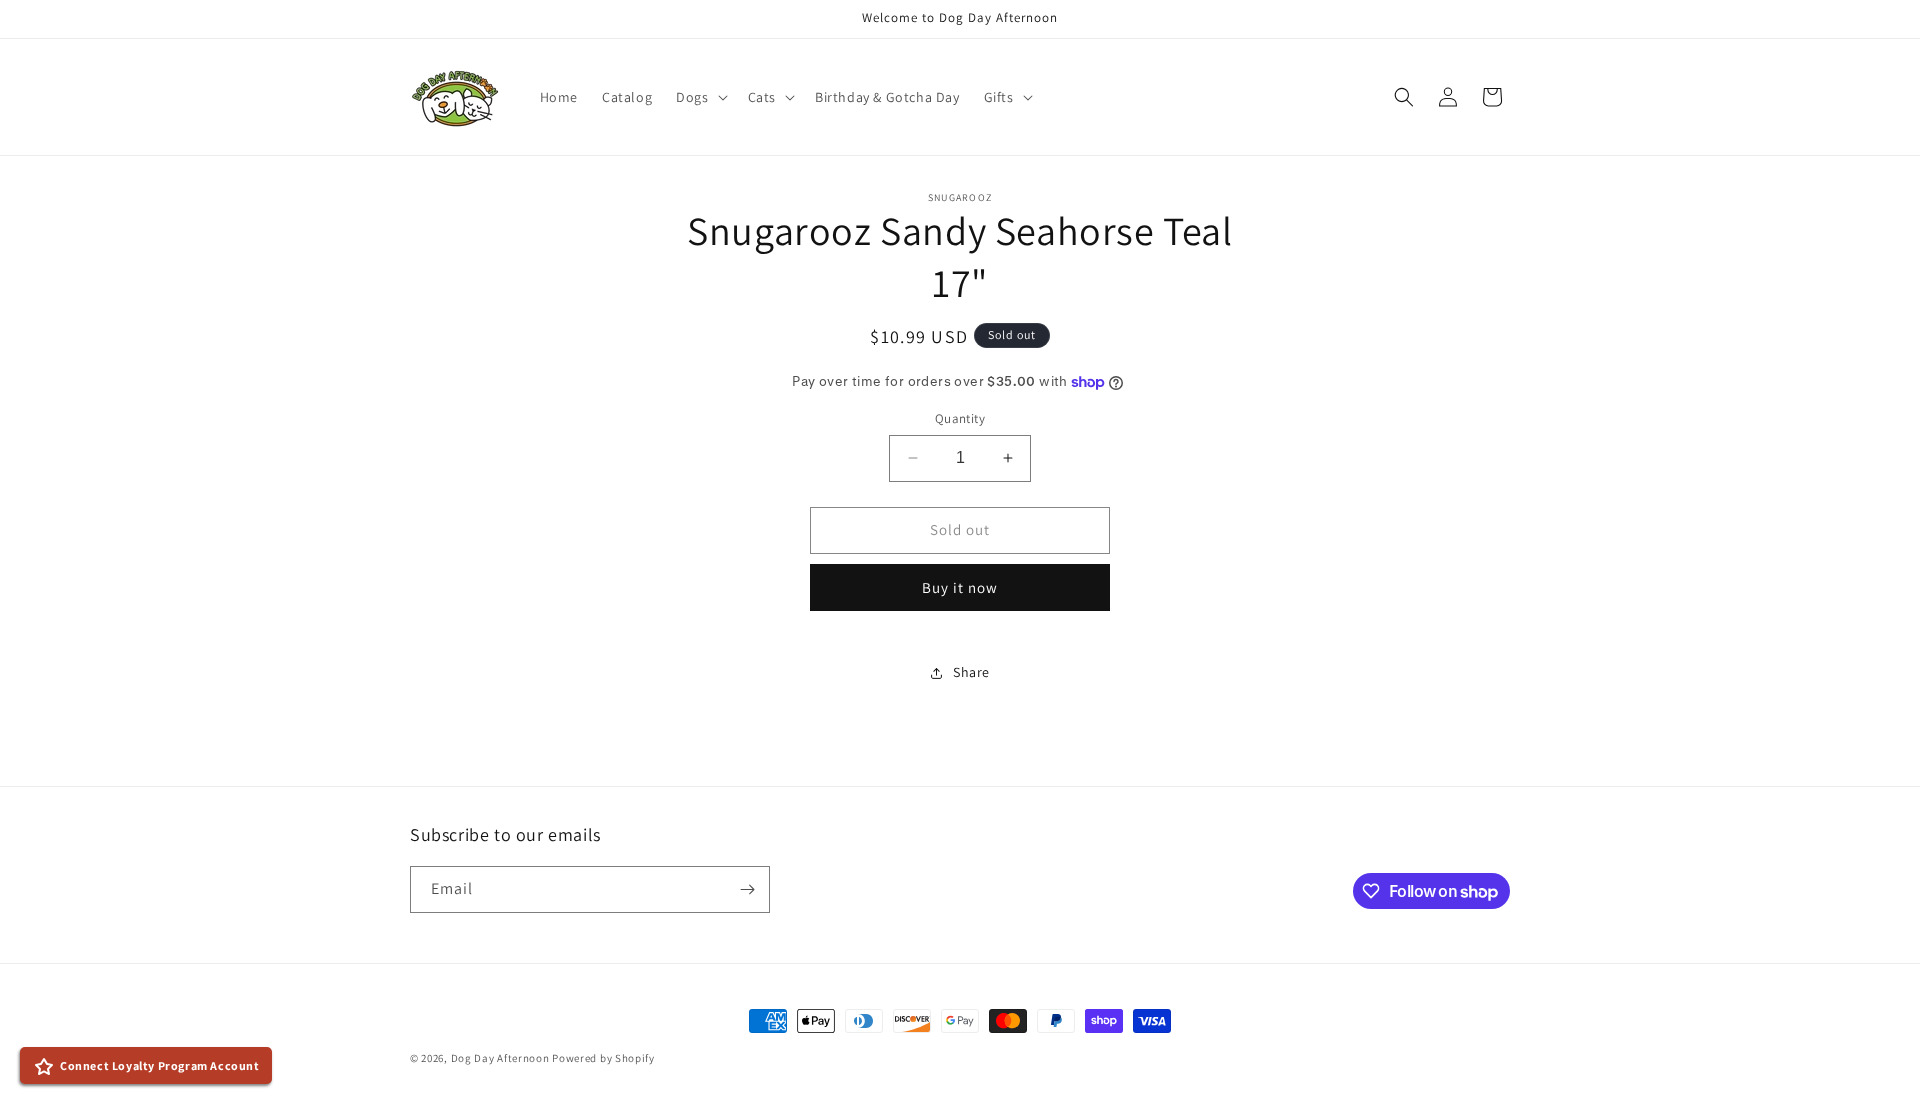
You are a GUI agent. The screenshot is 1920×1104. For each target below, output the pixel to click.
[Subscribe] (747, 889)
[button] (699, 97)
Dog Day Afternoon (500, 1058)
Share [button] (971, 672)
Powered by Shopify (603, 1058)
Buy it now (960, 587)
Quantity (960, 418)
